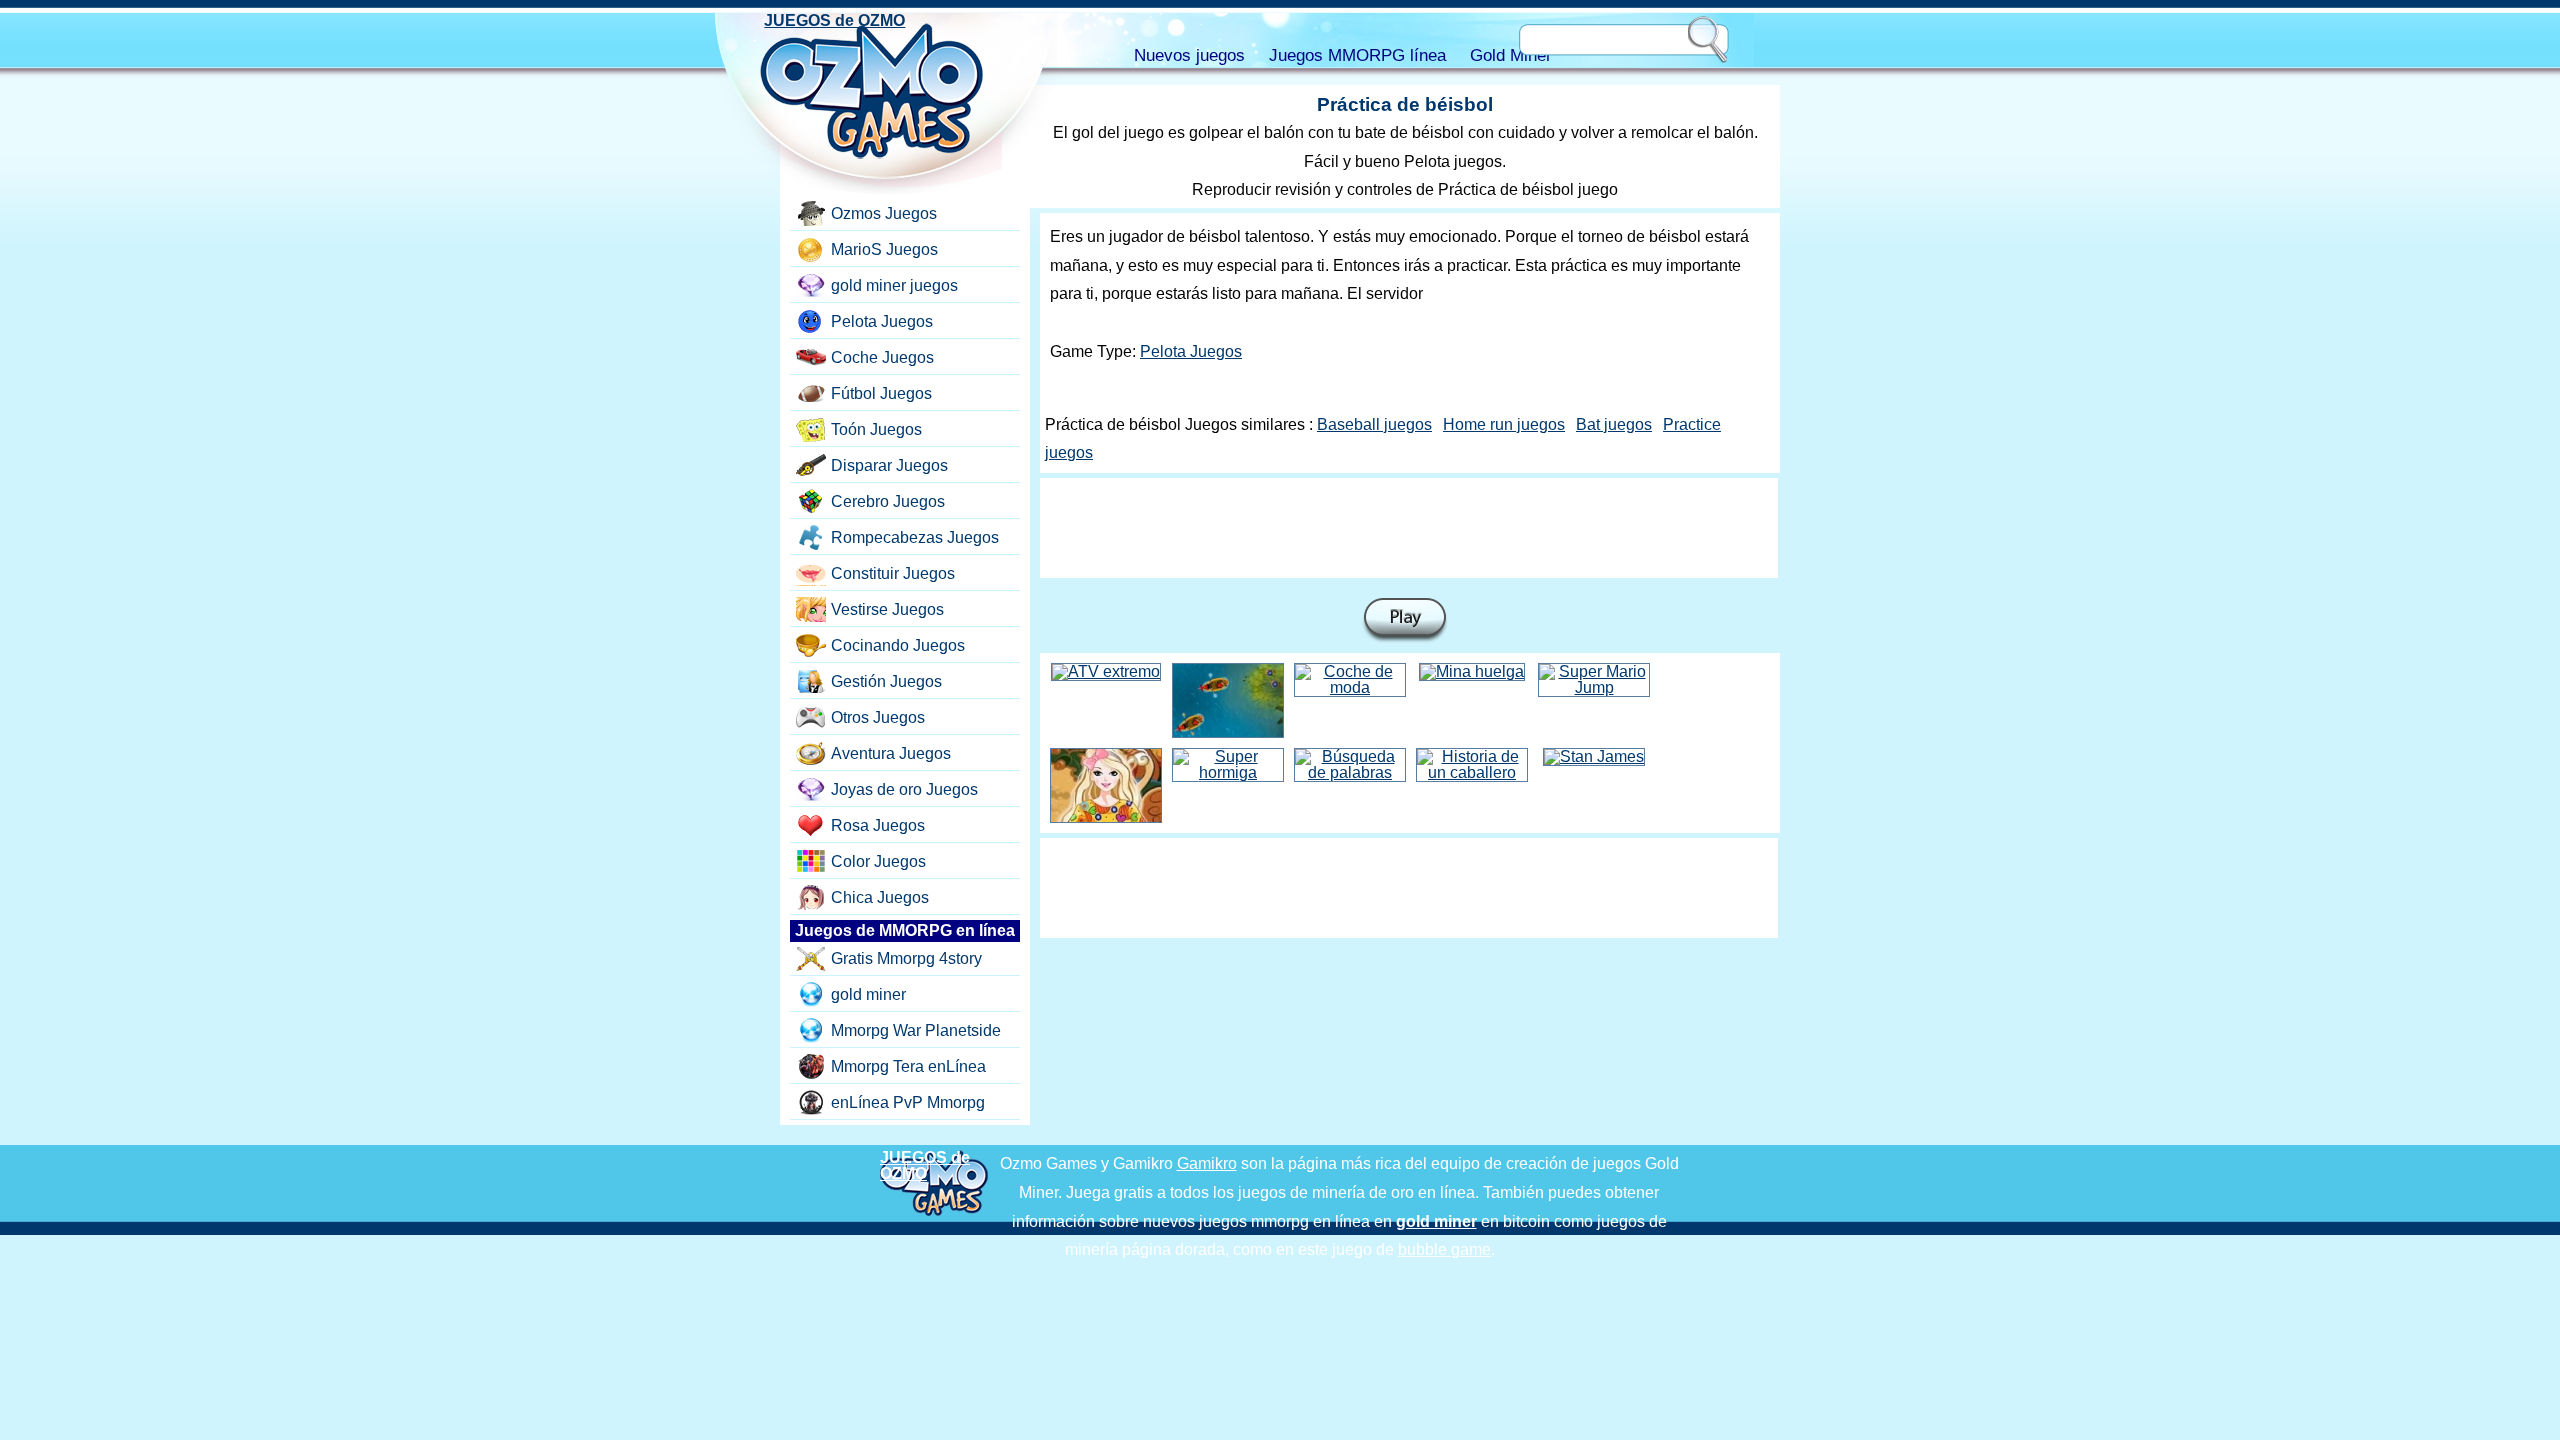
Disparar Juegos (889, 465)
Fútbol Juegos (881, 393)
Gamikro (1207, 1163)
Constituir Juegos (893, 573)
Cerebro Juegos (888, 501)
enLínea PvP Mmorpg (908, 1102)
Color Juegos (878, 861)
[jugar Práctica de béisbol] (1405, 620)
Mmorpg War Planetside (916, 1030)
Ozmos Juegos (884, 213)
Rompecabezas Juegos (915, 537)
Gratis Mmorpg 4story (906, 958)
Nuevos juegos (1189, 55)
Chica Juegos (880, 897)
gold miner (868, 994)
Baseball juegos (1374, 424)
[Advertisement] (1409, 528)
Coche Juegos (882, 357)
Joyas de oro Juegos (904, 789)
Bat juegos (1614, 424)
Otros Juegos (878, 717)
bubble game (1444, 1249)
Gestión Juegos (886, 681)
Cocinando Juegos (898, 645)
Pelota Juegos (1191, 351)
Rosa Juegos (878, 825)
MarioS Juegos (884, 249)
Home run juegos (1504, 424)
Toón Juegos (876, 429)
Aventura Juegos (891, 753)
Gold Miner (1511, 55)
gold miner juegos (894, 285)
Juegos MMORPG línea (1357, 55)
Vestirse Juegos (887, 609)
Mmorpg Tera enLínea (908, 1066)
